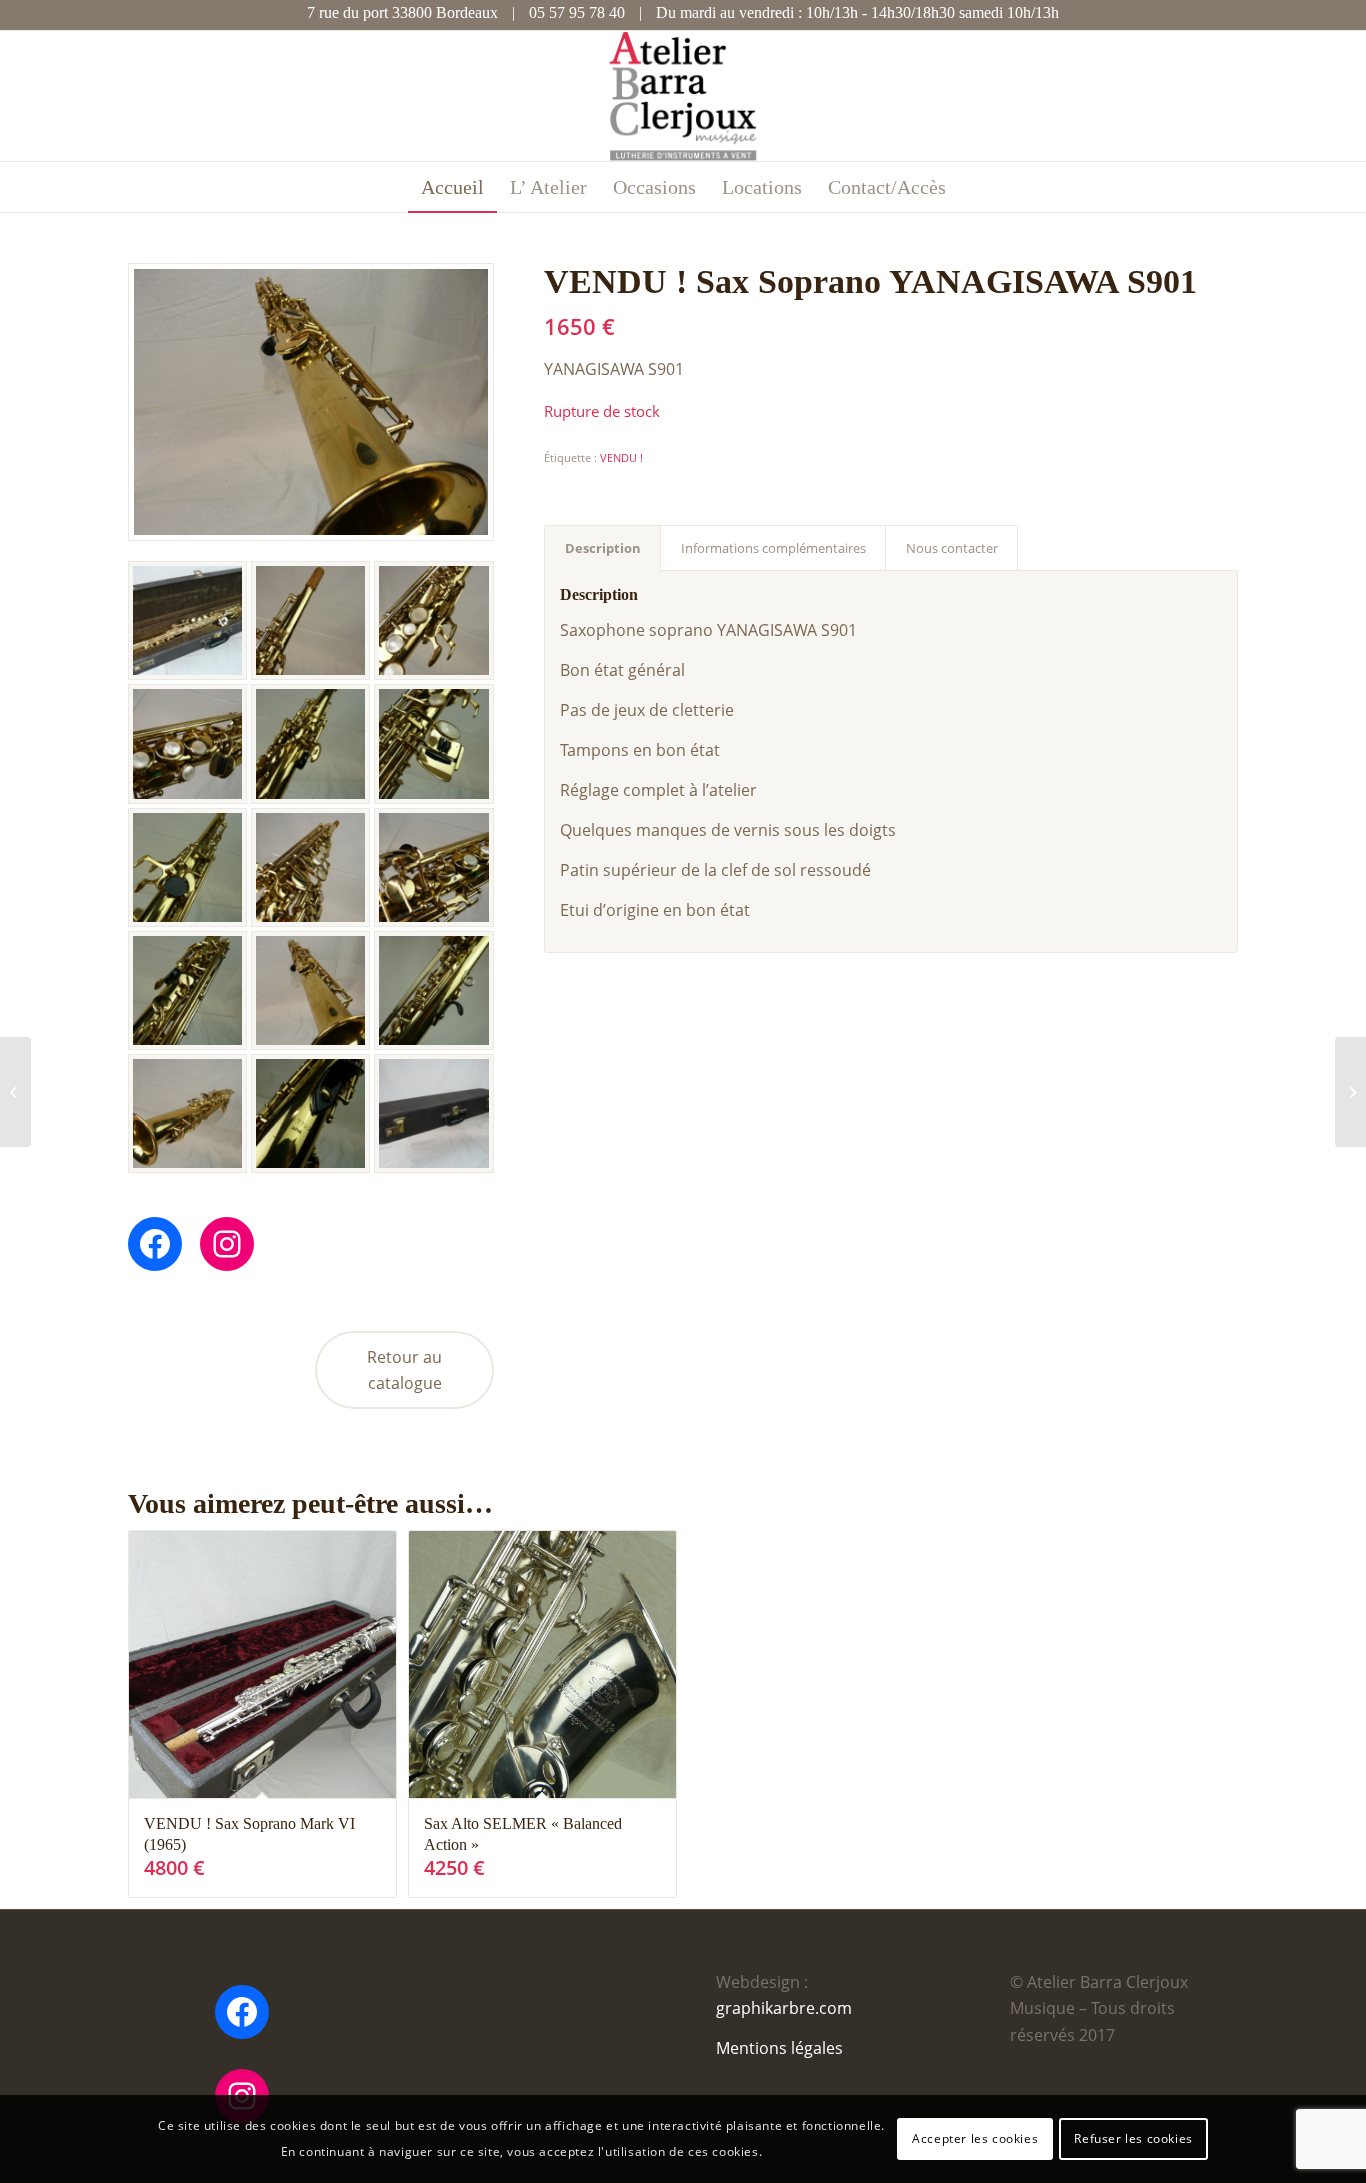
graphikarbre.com (784, 2008)
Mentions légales (779, 2048)
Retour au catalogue (404, 1370)
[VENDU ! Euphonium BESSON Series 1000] (15, 1092)
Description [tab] (603, 548)
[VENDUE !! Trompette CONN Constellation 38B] (1350, 1092)
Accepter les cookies (975, 2138)
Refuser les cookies (1133, 2138)
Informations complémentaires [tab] (773, 548)
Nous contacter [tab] (952, 548)
